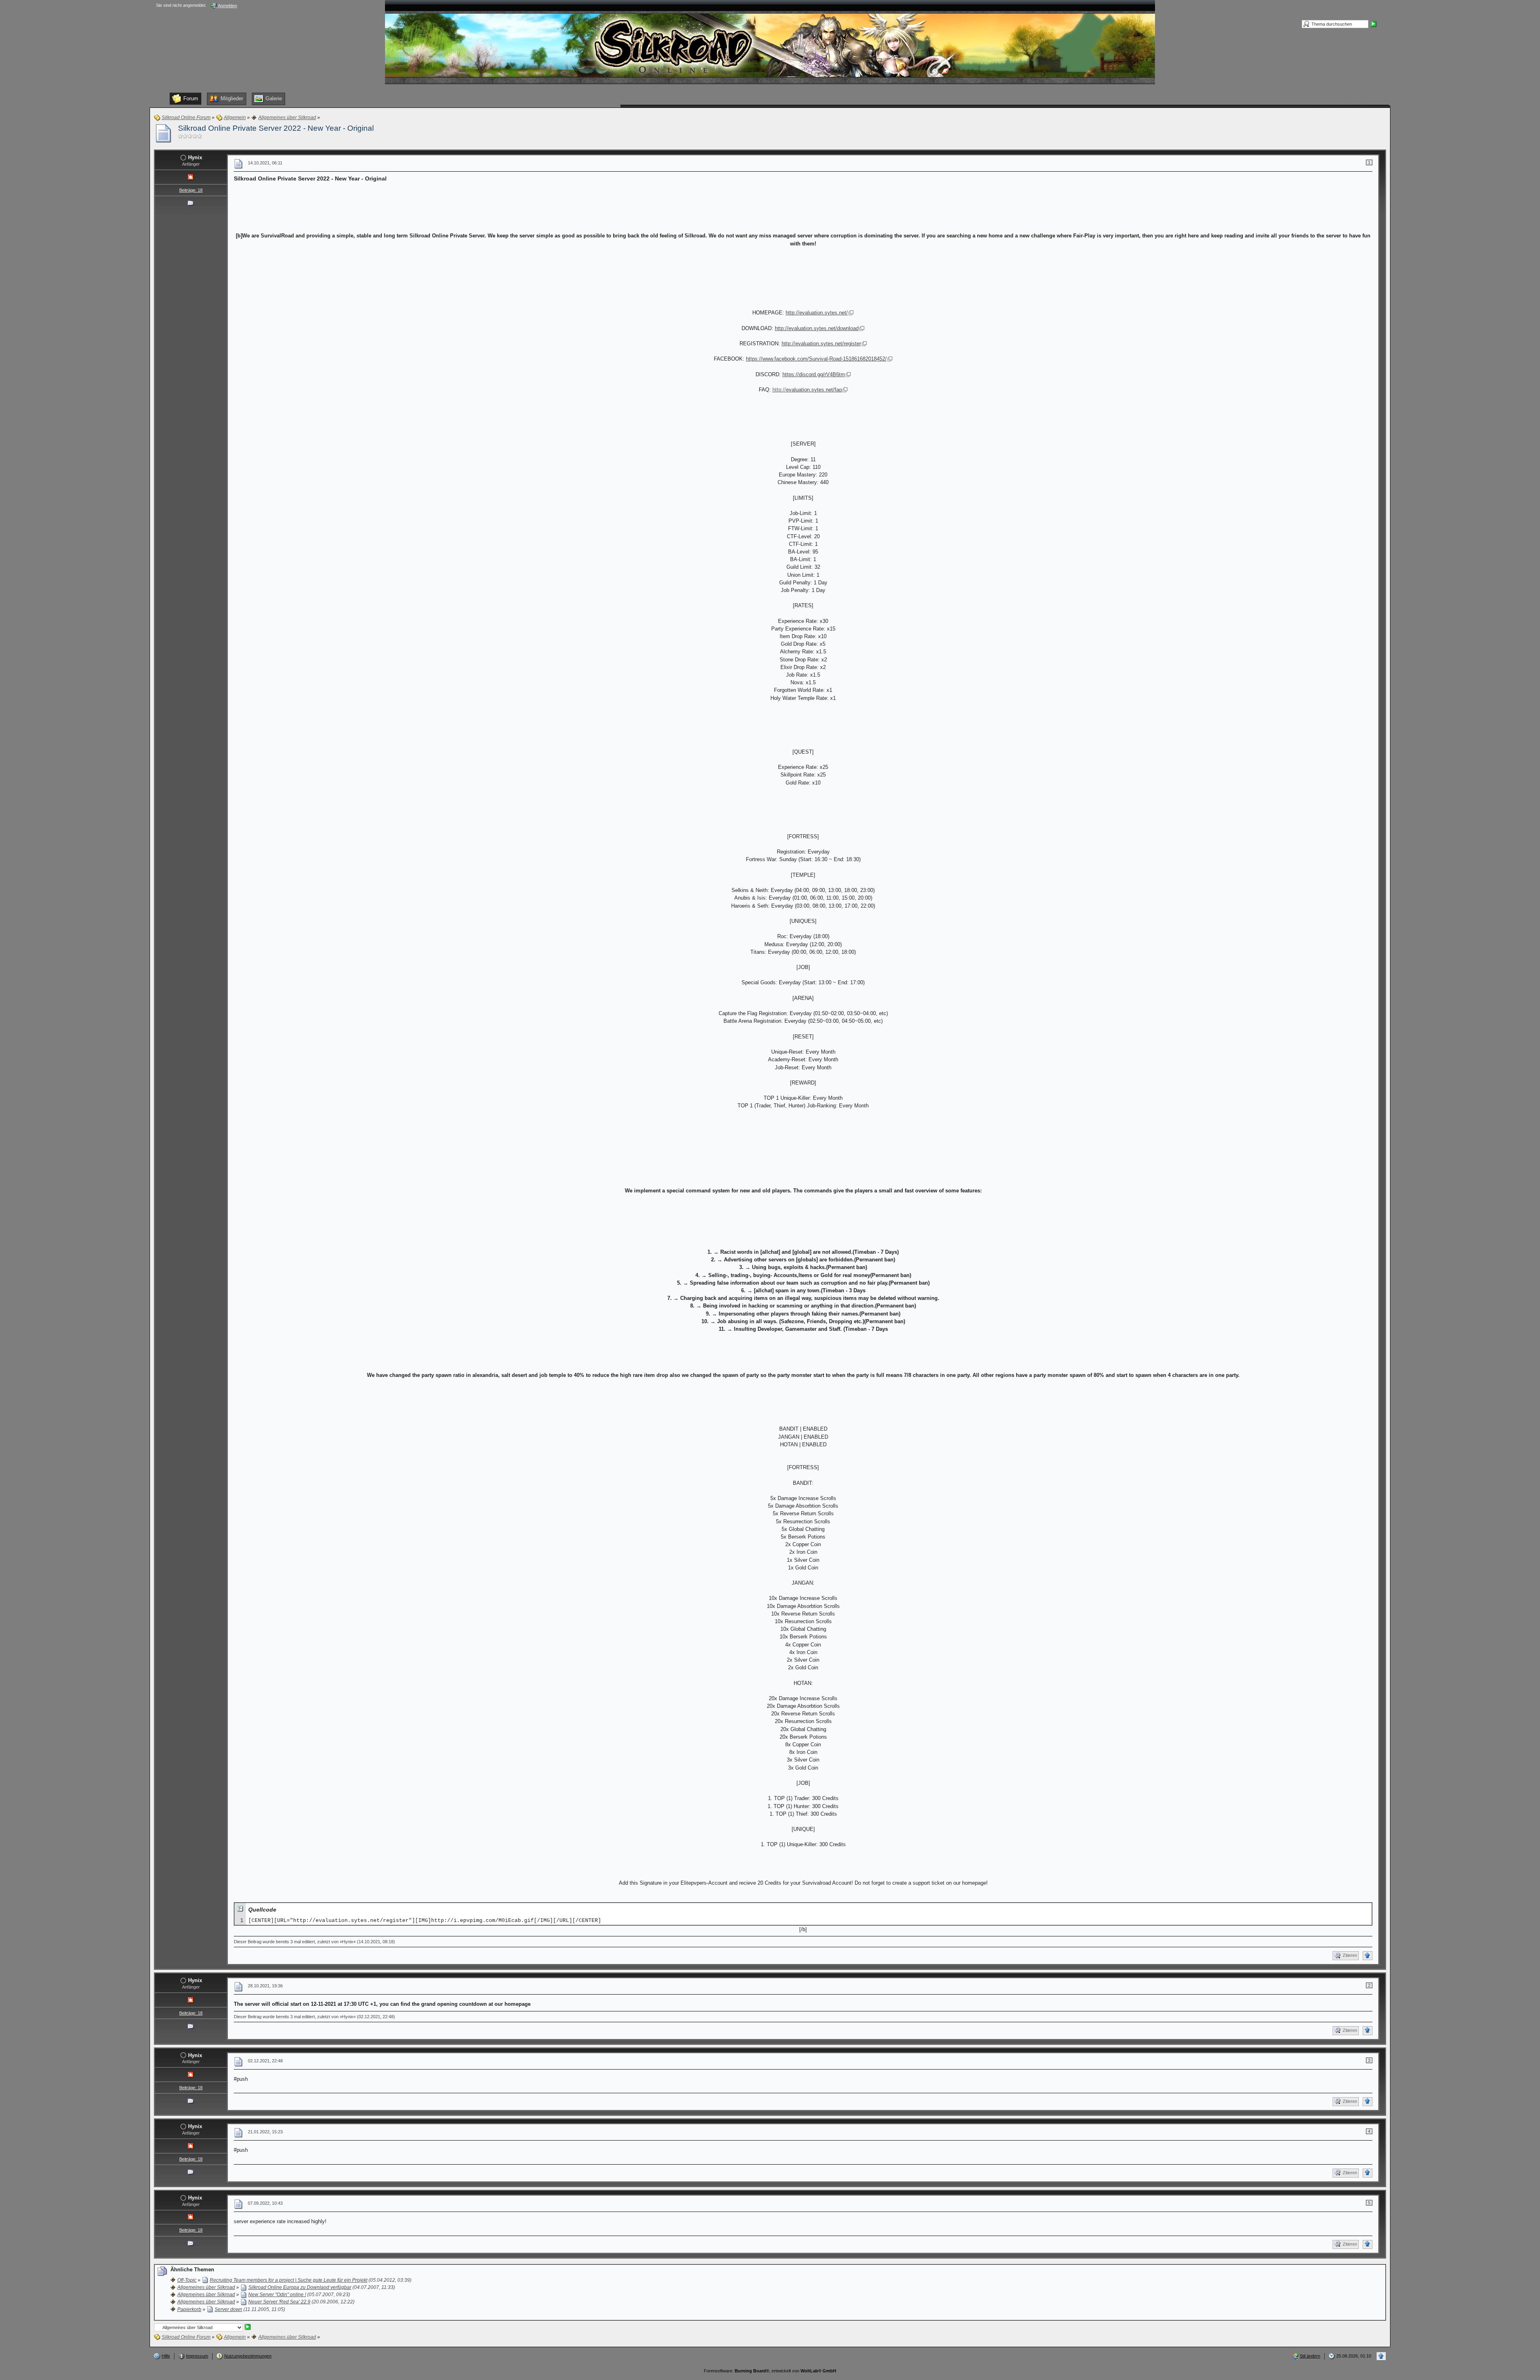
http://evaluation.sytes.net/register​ (821, 344)
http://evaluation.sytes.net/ (817, 313)
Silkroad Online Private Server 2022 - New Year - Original (276, 128)
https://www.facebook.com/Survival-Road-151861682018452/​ (816, 359)
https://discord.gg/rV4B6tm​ (814, 374)
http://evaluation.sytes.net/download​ (817, 328)
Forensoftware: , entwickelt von (770, 2371)
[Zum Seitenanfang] (1368, 1956)
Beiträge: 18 (191, 190)
